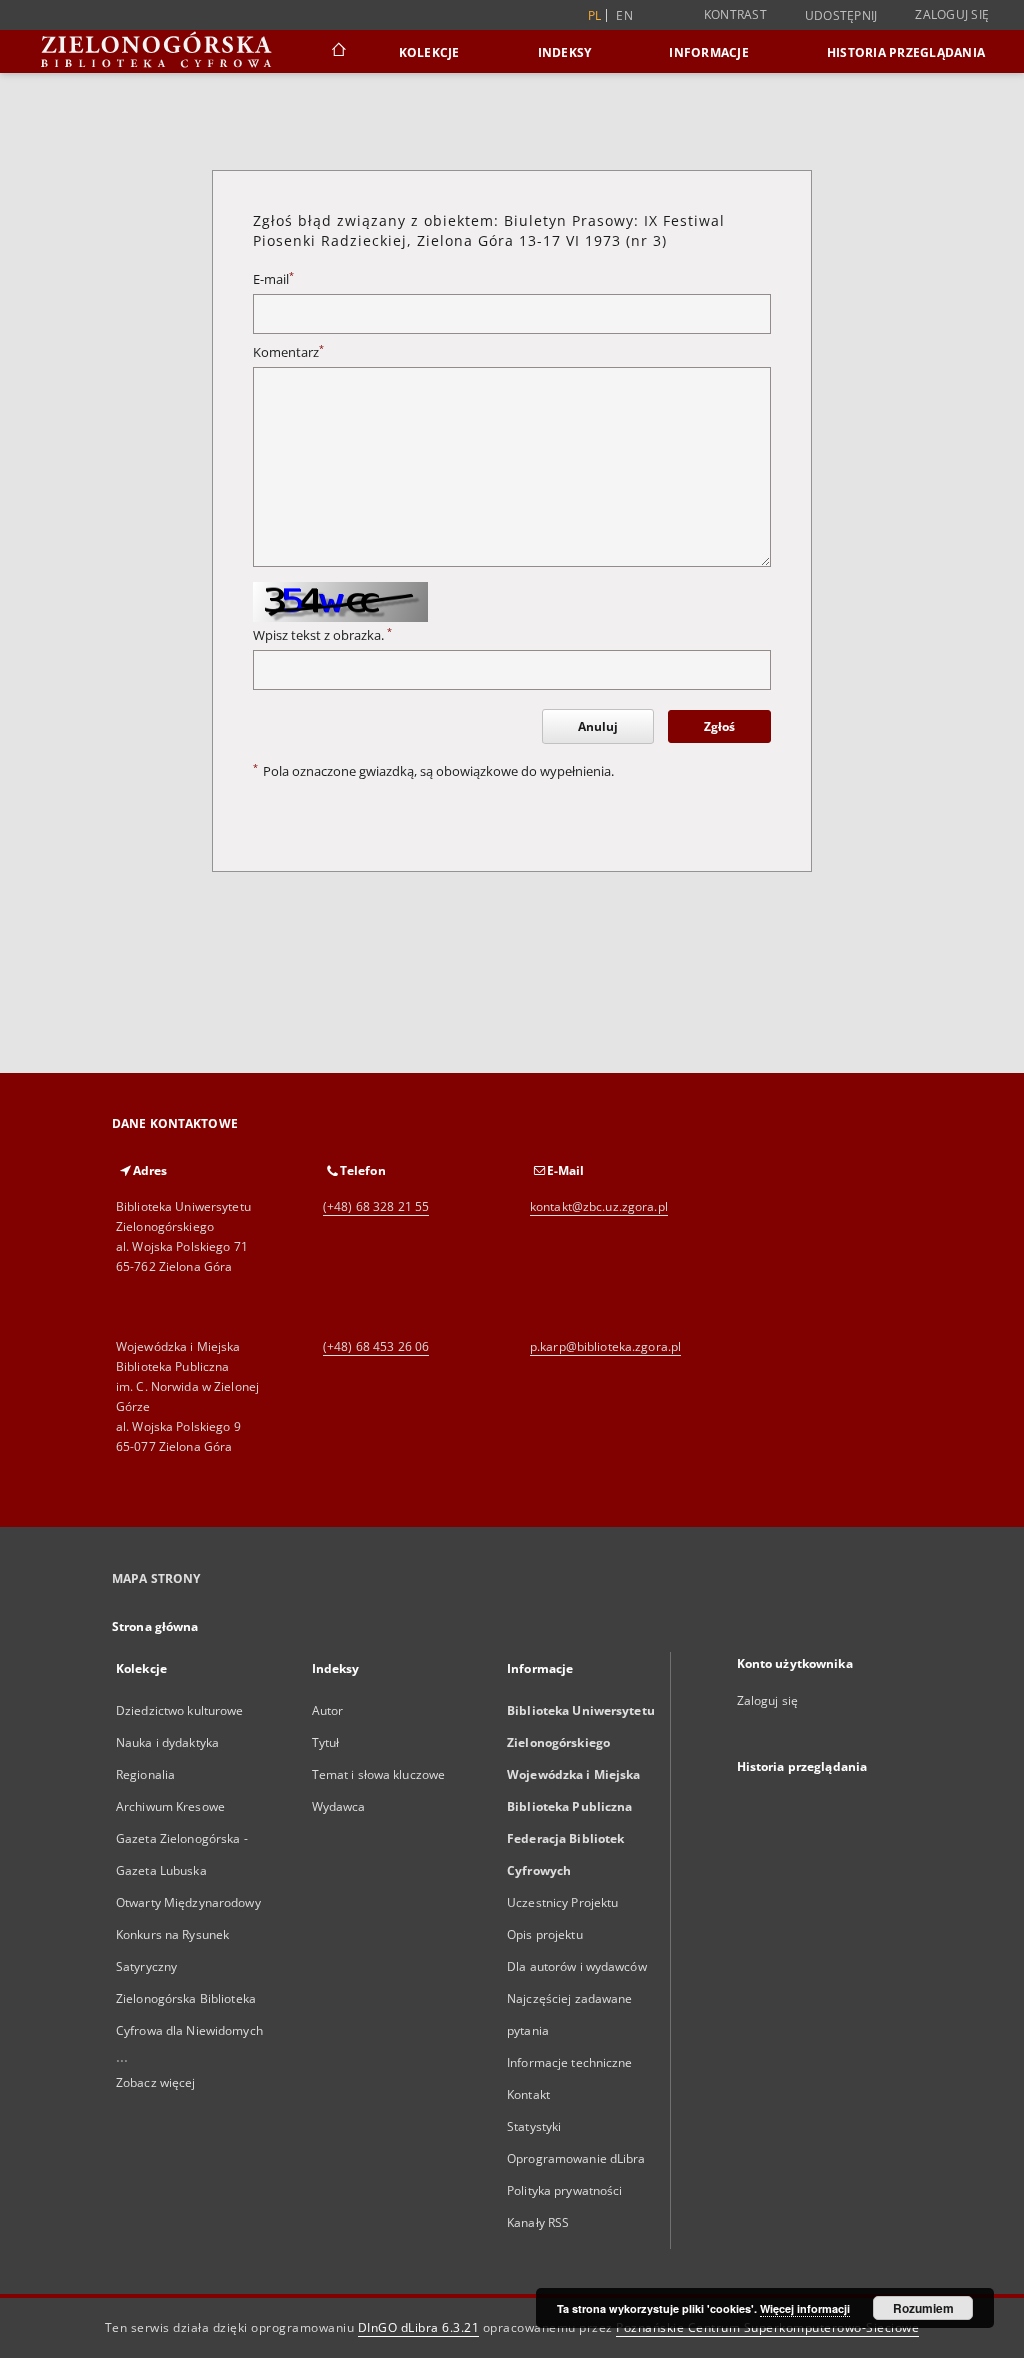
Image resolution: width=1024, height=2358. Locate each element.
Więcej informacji (805, 2308)
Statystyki (534, 2126)
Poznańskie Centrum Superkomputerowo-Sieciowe (767, 2327)
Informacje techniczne (570, 2062)
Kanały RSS (538, 2222)
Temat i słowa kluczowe (379, 1774)
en (624, 15)
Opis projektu (545, 1934)
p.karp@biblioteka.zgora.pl (605, 1346)
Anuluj (598, 726)
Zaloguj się (952, 14)
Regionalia (145, 1774)
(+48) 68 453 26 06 (376, 1346)
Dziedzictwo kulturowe (180, 1710)
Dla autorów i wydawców (577, 1966)
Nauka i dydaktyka (167, 1742)
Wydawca (339, 1806)
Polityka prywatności (564, 2190)
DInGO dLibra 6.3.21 (419, 2327)
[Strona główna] (337, 52)
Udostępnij (841, 16)
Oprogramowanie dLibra (576, 2158)
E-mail (273, 279)
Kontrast (735, 14)
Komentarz (288, 352)
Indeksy (565, 52)
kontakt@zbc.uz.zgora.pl (599, 1206)
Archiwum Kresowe (170, 1806)
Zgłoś (719, 726)
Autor (328, 1710)
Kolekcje (429, 52)
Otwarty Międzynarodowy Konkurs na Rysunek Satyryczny (188, 1934)
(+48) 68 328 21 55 (376, 1206)
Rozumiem (923, 2308)
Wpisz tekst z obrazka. (322, 635)
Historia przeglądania (906, 52)
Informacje (709, 52)
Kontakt (528, 2094)
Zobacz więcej (156, 2082)
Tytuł (326, 1742)
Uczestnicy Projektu (562, 1902)
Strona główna (155, 1626)
